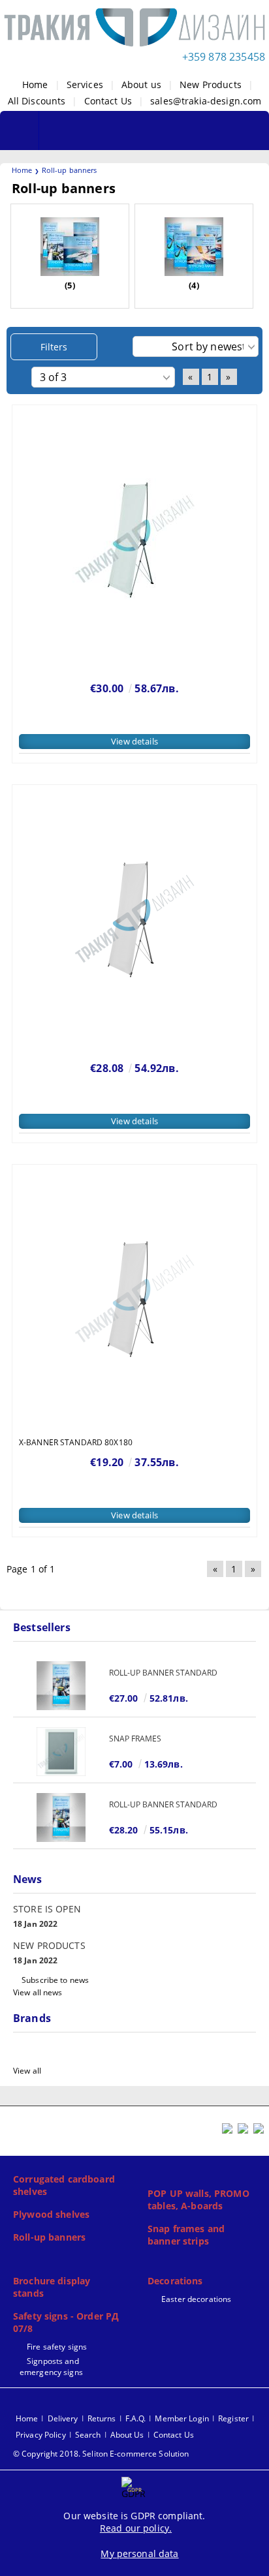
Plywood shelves (51, 2214)
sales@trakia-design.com (206, 101)
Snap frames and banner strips (186, 2235)
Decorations (175, 2281)
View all (27, 2071)
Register (233, 2418)
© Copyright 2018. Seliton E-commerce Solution (101, 2454)
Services (85, 84)
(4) (194, 285)
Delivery (63, 2418)
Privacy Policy (41, 2435)
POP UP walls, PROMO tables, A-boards (198, 2200)
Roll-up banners (49, 2237)
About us (141, 84)
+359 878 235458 (224, 57)
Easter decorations (196, 2299)
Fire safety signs (57, 2347)
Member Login (182, 2418)
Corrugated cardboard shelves (64, 2185)
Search (88, 2435)
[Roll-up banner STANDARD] (61, 1686)
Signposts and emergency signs (51, 2367)
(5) (70, 285)
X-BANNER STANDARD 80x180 (76, 1442)
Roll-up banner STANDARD (163, 1673)
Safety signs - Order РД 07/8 (66, 2322)
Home (35, 84)
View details (134, 741)
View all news (38, 1992)
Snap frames (135, 1739)
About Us (127, 2435)
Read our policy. (136, 2528)
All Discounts (37, 101)
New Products (211, 84)
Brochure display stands (52, 2287)
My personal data (139, 2553)
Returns (102, 2418)
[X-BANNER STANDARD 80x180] (134, 1299)
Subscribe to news (55, 1980)
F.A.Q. (136, 2418)
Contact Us (108, 101)
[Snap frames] (61, 1752)
